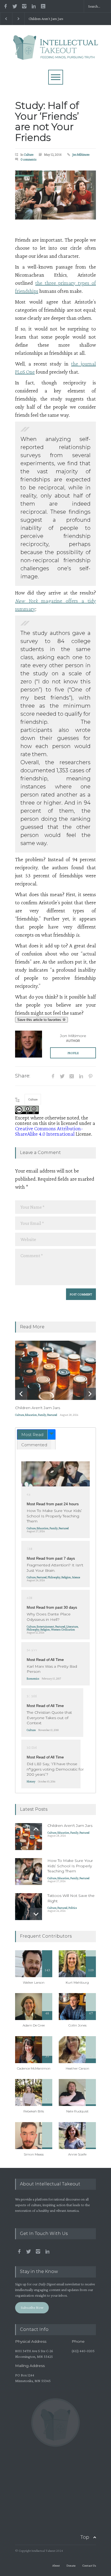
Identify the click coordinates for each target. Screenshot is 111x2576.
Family (42, 1415)
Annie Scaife (77, 2154)
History (31, 1781)
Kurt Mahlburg (77, 1982)
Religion (66, 1577)
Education (31, 1415)
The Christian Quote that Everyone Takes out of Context (49, 1718)
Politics (73, 1908)
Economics (33, 1678)
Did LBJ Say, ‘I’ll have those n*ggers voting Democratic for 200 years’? (55, 1769)
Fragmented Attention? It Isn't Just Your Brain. (55, 1568)
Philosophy (54, 1577)
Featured (52, 1415)
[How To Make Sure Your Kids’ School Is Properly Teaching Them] (55, 1474)
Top (85, 2537)
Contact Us (89, 2565)
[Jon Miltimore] (29, 1044)
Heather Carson (77, 2068)
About (56, 2565)
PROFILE (73, 1053)
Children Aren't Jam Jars (46, 19)
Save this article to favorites (40, 1020)
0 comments (29, 159)
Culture (29, 154)
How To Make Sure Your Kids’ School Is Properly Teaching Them (54, 1516)
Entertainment (45, 1626)
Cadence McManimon (34, 2068)
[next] (90, 1394)
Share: (23, 1076)
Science (76, 1577)
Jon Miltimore (81, 154)
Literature (72, 1626)
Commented (34, 1445)
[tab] (36, 1434)
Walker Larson (34, 1982)
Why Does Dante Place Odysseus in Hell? (49, 1617)
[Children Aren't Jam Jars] (55, 1370)
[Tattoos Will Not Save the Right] (29, 1907)
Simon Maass (34, 2154)
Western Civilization (63, 1629)
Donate (71, 2565)
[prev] (21, 1394)
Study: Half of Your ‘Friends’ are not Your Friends (47, 121)
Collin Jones (77, 2025)
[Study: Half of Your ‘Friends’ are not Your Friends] (55, 195)
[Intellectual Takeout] (56, 53)
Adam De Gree (34, 2025)
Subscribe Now (32, 2307)
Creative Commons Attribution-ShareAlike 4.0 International (49, 1131)
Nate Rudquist (77, 2111)
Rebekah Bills (34, 2111)
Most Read (32, 1435)
